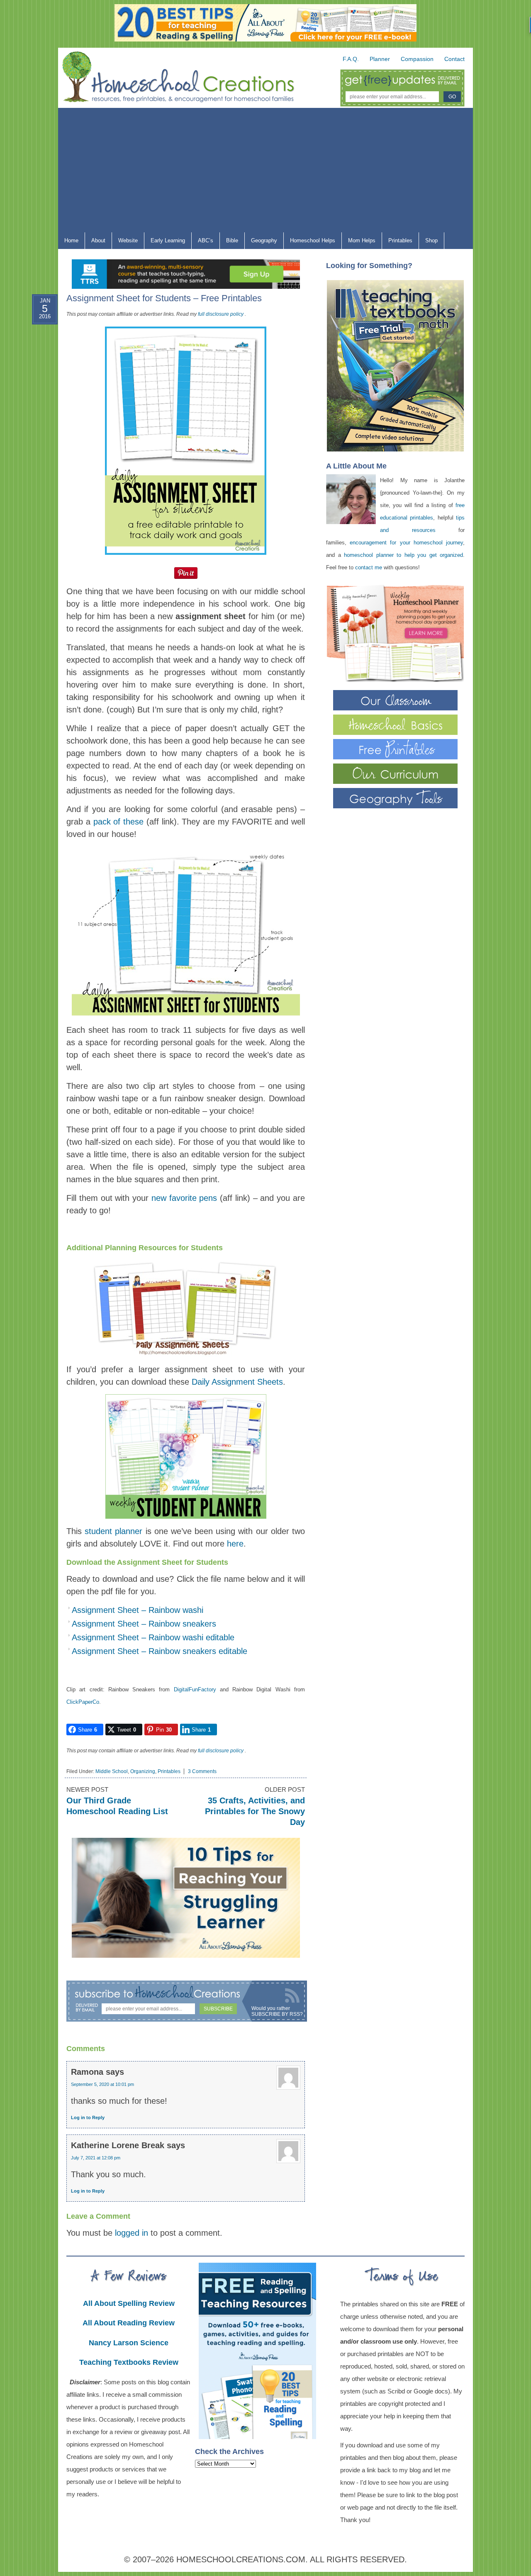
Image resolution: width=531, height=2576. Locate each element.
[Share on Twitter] (37, 356)
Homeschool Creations (187, 79)
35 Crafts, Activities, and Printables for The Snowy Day (255, 1811)
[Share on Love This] (37, 396)
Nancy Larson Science (129, 2343)
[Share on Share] (37, 416)
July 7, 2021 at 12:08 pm (96, 2158)
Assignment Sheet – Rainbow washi (138, 1610)
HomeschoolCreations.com (241, 2559)
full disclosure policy (221, 314)
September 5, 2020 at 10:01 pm (102, 2084)
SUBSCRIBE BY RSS (276, 2014)
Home (71, 240)
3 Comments (202, 1771)
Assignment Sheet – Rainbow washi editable (153, 1637)
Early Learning (165, 242)
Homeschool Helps (309, 242)
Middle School (112, 1771)
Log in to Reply (88, 2117)
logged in (132, 2233)
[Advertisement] (265, 170)
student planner (113, 1531)
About (95, 242)
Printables (397, 242)
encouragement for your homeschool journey (406, 543)
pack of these (119, 822)
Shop (428, 242)
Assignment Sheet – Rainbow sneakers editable (160, 1651)
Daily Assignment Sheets (237, 1382)
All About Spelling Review (129, 2303)
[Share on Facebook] (37, 337)
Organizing (143, 1771)
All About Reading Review (129, 2323)
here (235, 1544)
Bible (229, 242)
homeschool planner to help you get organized (403, 555)
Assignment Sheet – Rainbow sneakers (144, 1624)
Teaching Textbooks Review (129, 2362)
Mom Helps (359, 242)
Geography (261, 242)
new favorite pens (184, 1198)
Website (128, 240)
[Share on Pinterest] (37, 376)
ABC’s (202, 242)
